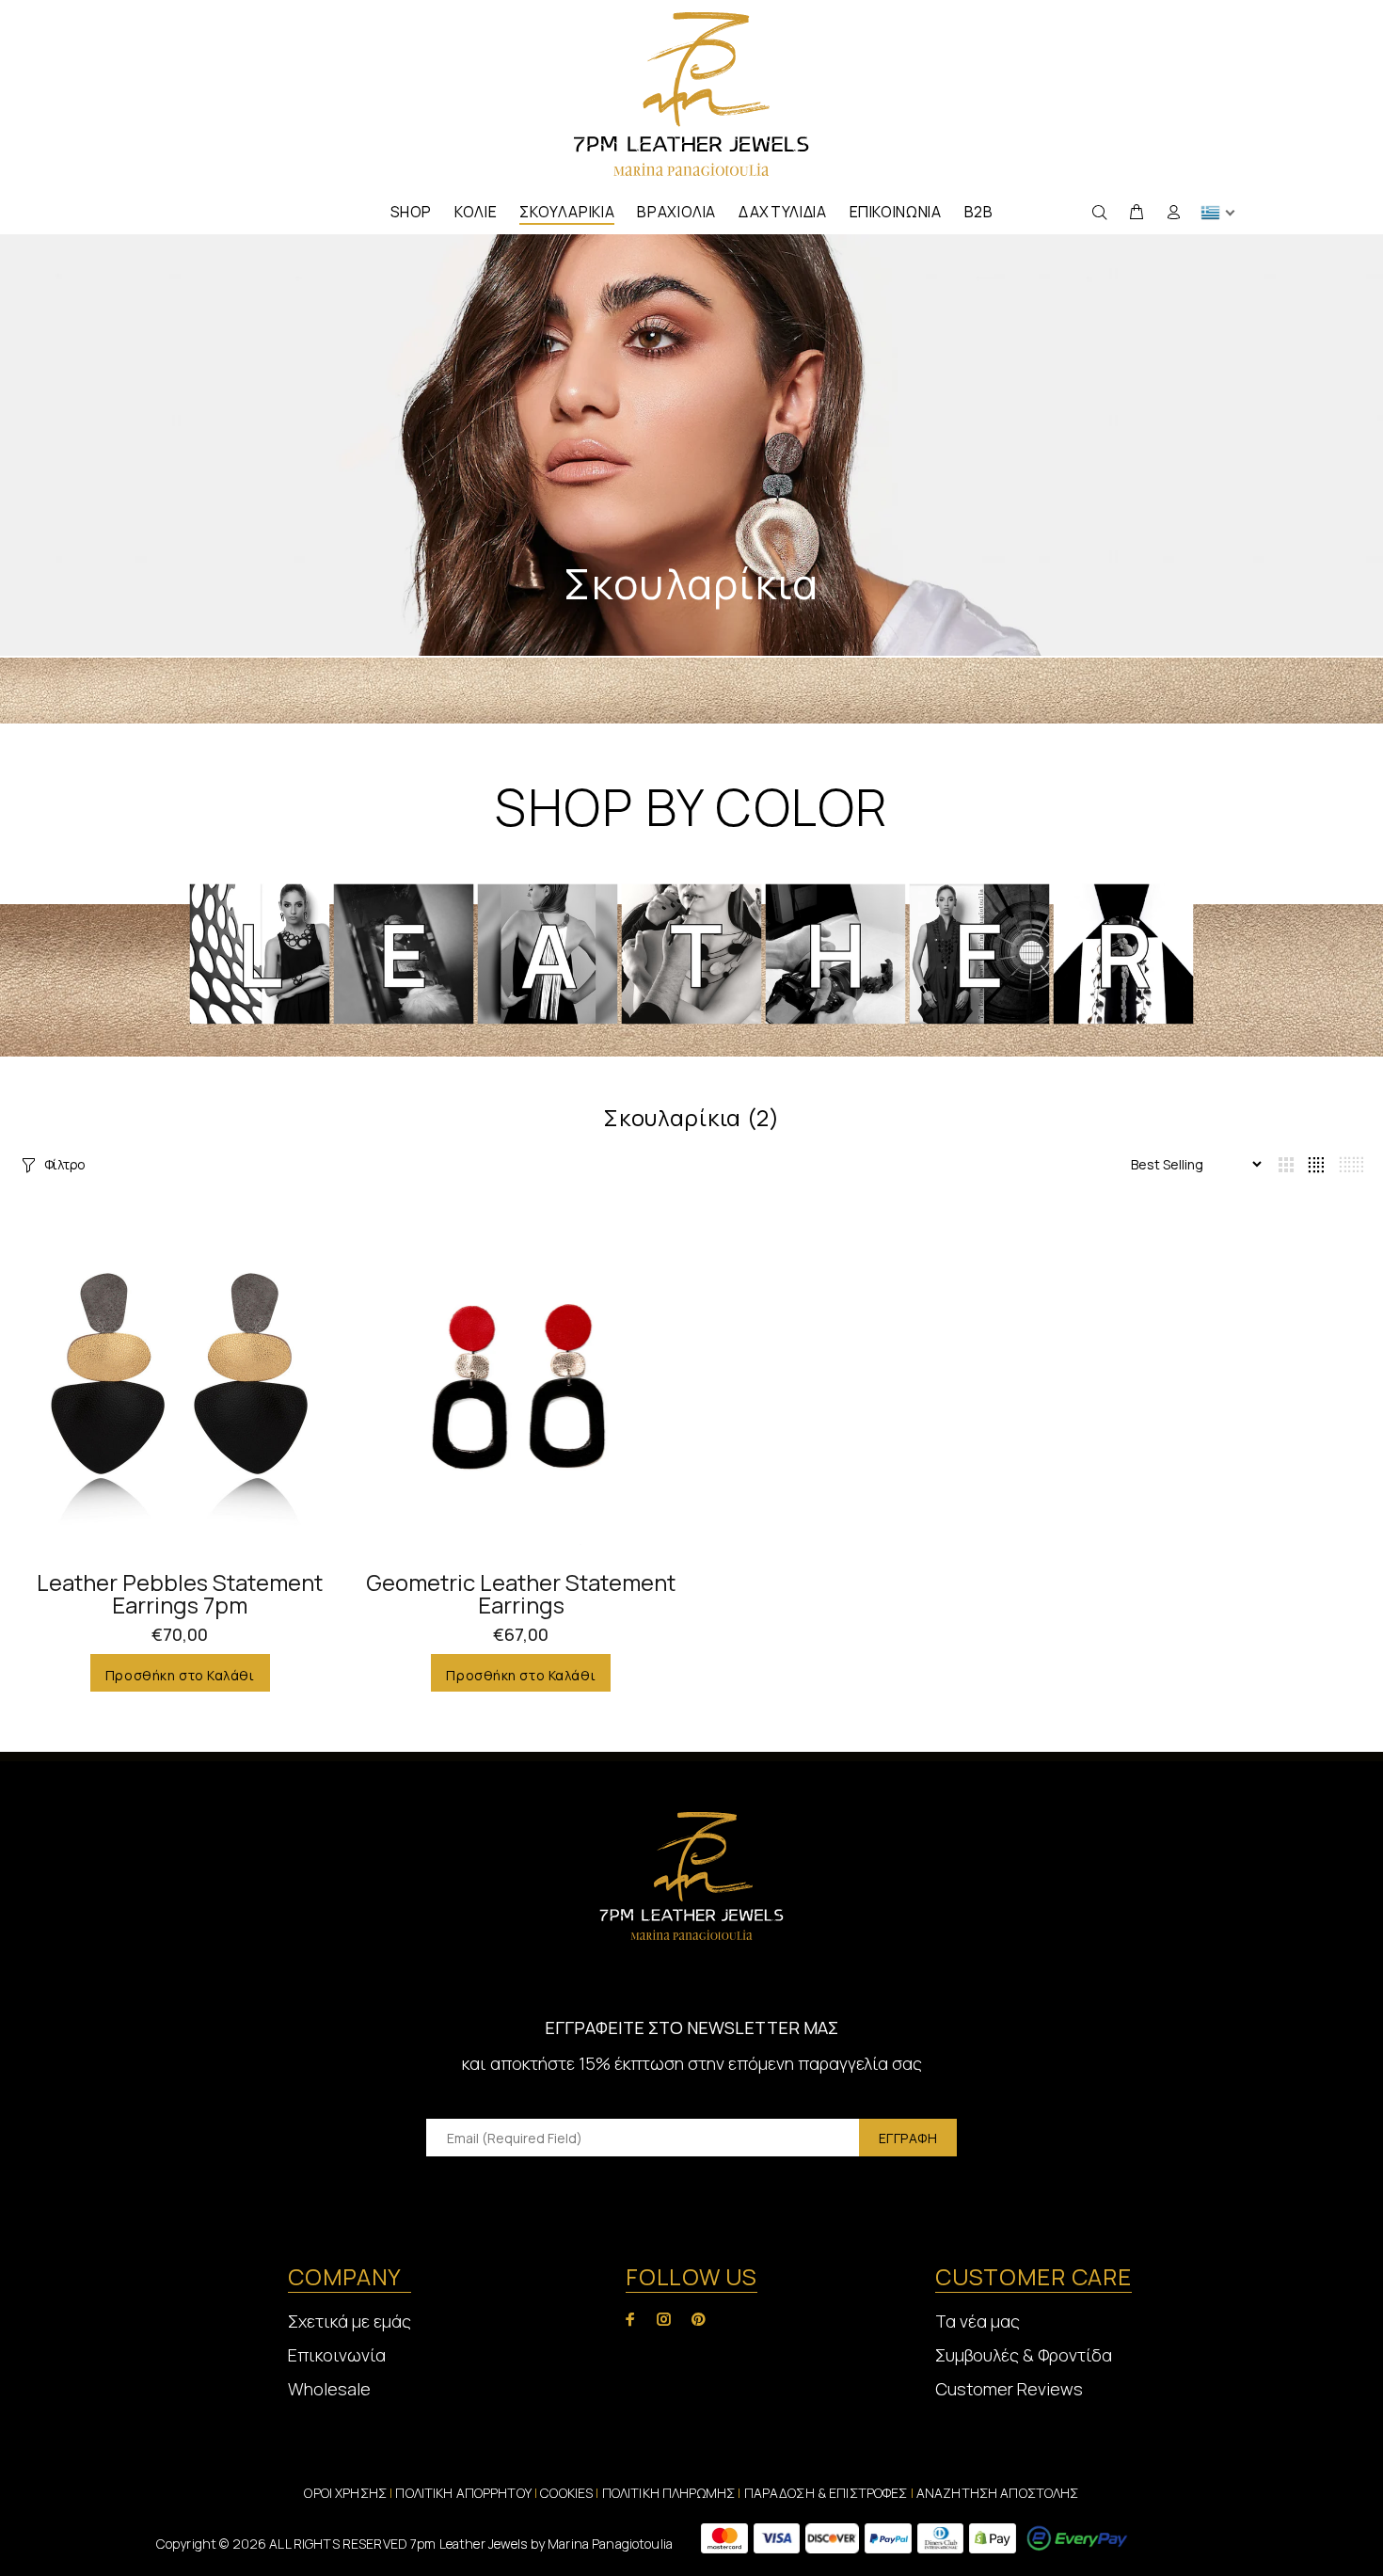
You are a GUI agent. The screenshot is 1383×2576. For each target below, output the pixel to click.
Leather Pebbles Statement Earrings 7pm (180, 1593)
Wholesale (329, 2389)
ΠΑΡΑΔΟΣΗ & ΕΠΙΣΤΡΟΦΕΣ (827, 2493)
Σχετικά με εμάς (350, 2321)
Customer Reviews (1009, 2389)
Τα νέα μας (978, 2321)
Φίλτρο (65, 1164)
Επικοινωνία (337, 2355)
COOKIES (566, 2493)
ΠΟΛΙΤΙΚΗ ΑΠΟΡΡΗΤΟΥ (465, 2493)
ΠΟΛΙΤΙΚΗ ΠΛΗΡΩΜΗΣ (668, 2493)
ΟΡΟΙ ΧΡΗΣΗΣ (345, 2493)
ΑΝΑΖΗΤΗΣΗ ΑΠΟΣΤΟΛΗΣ (998, 2493)
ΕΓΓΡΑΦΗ (908, 2138)
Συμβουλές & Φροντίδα (1024, 2355)
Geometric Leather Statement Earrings (521, 1593)
